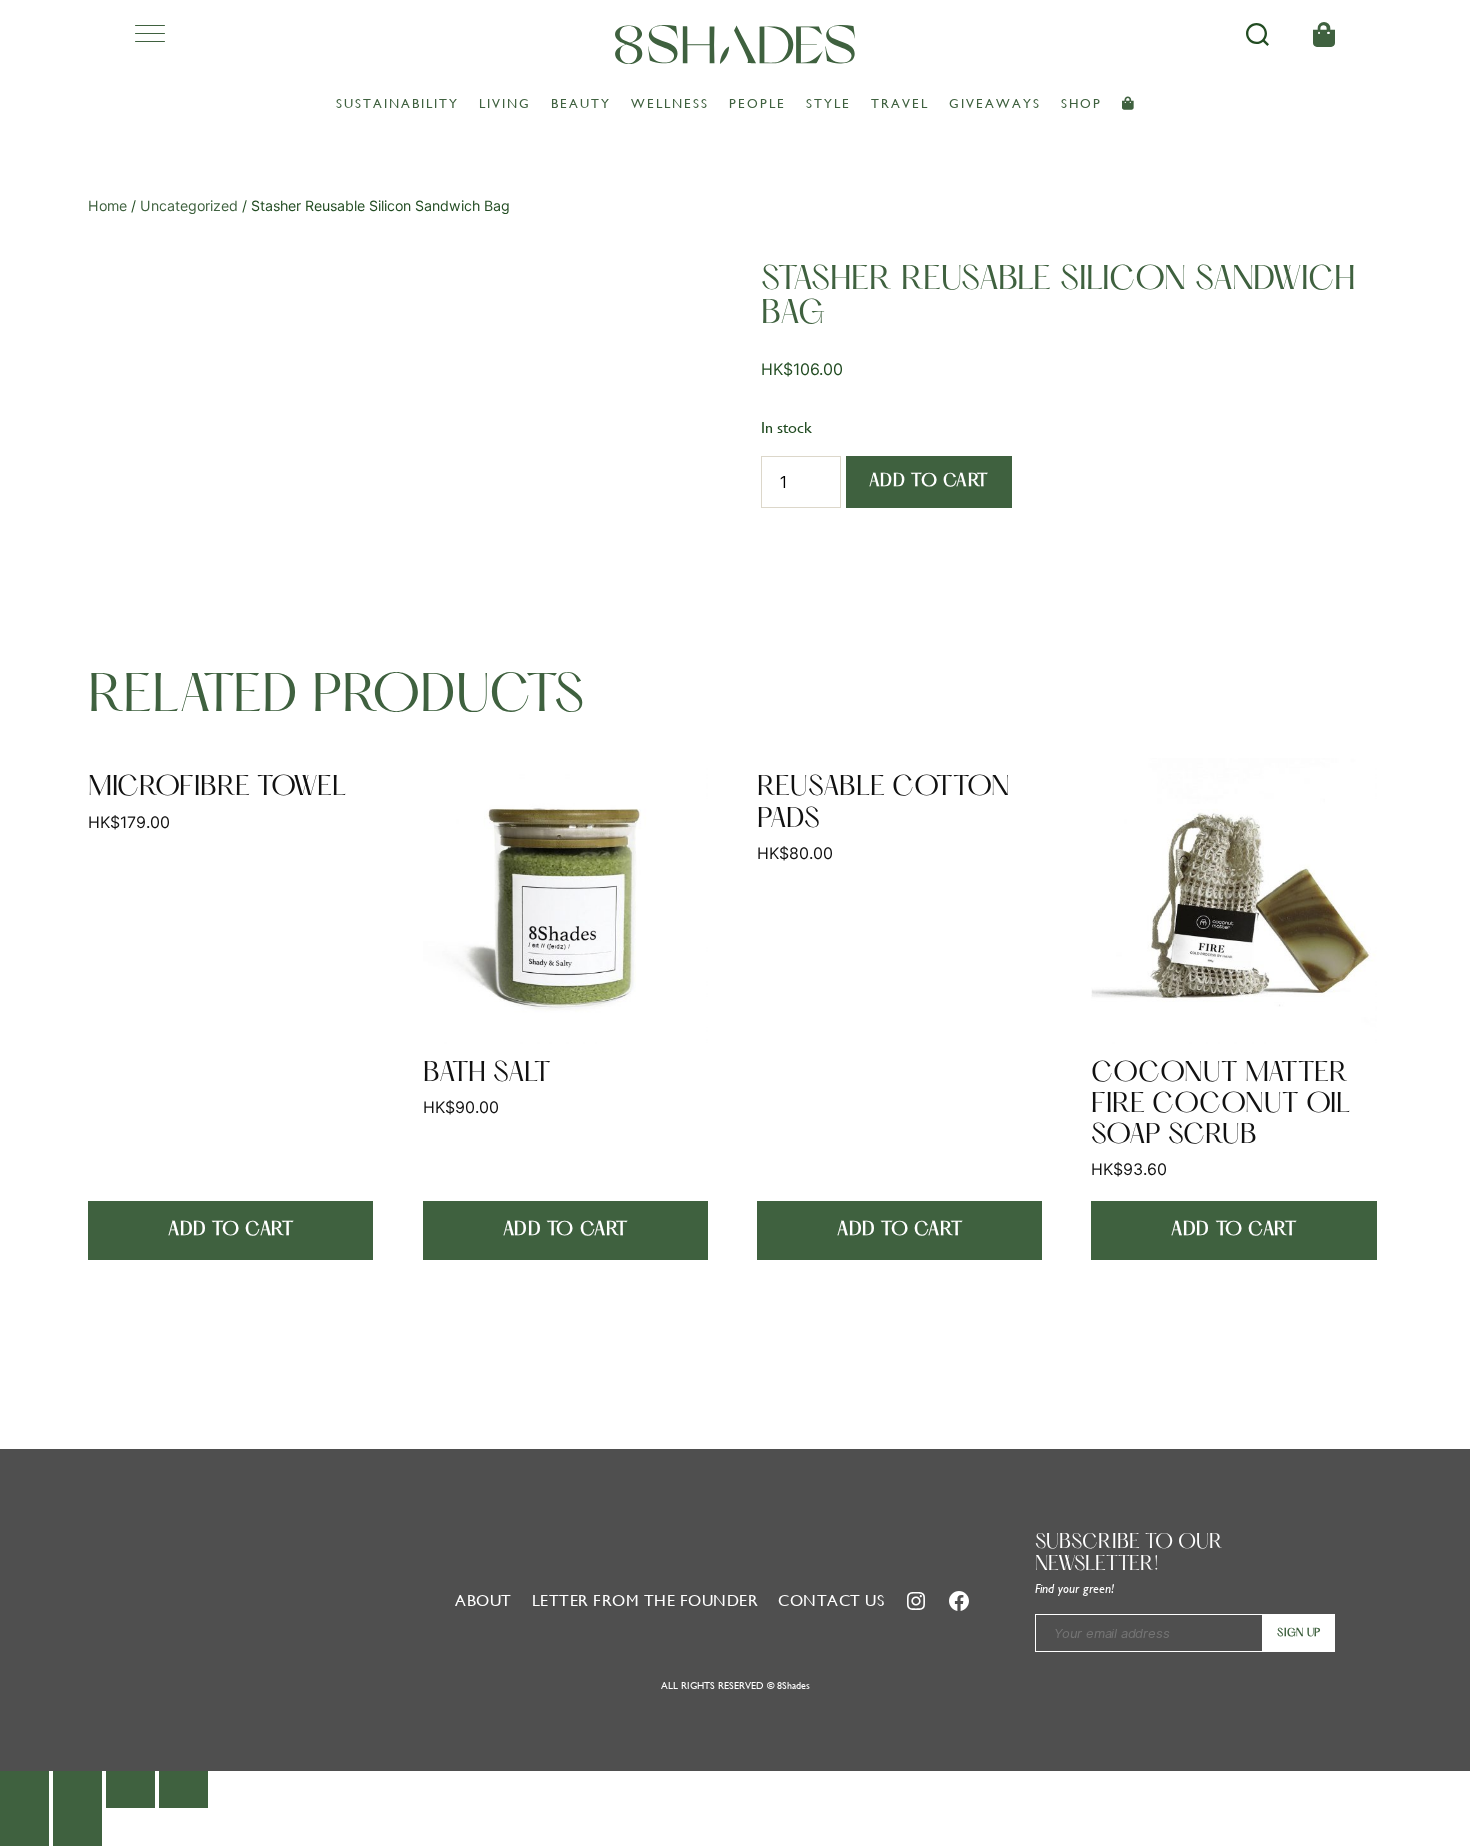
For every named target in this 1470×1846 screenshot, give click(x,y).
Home (107, 205)
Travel (900, 103)
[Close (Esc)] (24, 1789)
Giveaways (995, 103)
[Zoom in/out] (183, 1789)
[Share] (77, 1789)
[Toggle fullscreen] (130, 1789)
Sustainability (397, 103)
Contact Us (831, 1600)
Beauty (581, 103)
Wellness (670, 103)
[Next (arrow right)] (77, 1826)
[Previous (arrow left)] (24, 1826)
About (483, 1600)
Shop (1081, 103)
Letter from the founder (645, 1600)
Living (505, 103)
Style (828, 103)
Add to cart (929, 481)
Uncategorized (189, 205)
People (757, 103)
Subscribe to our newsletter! (1129, 1554)
